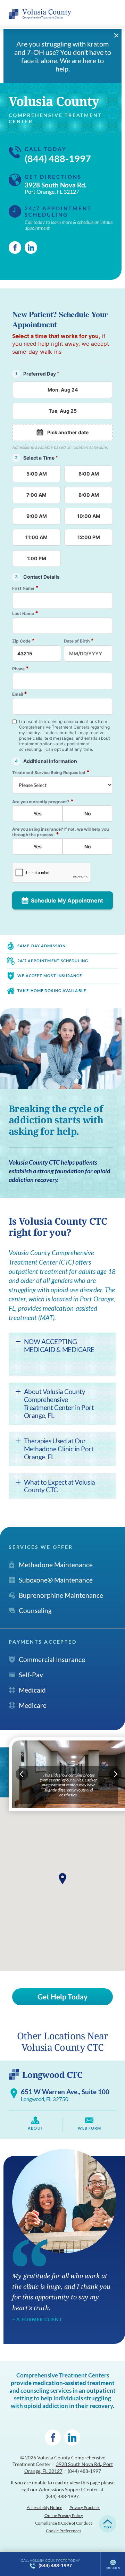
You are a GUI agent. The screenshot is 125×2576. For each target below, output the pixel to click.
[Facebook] (15, 247)
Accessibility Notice (44, 2507)
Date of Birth (79, 641)
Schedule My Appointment (67, 900)
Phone (20, 668)
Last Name (25, 613)
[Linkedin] (31, 247)
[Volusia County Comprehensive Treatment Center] (40, 14)
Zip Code (23, 641)
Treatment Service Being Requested (51, 772)
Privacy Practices (85, 2507)
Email (20, 694)
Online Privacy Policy (64, 2515)
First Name (25, 588)
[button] (62, 1879)
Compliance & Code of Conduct (64, 2523)
